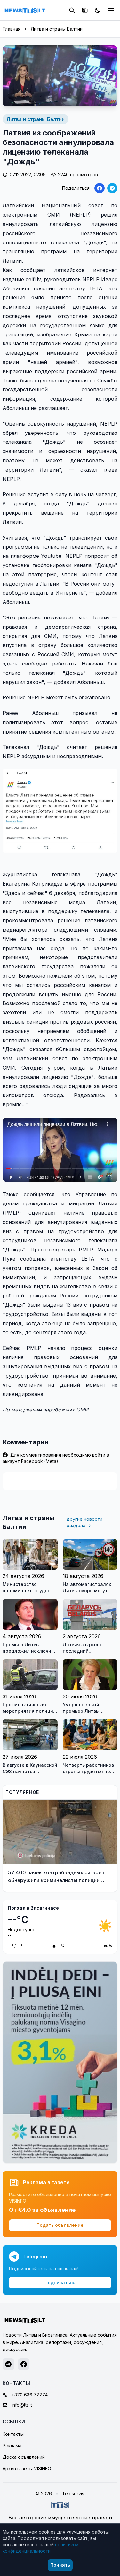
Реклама (12, 2445)
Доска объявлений (24, 2457)
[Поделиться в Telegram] (112, 188)
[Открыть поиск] (72, 10)
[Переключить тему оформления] (98, 10)
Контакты (13, 2434)
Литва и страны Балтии (57, 29)
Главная (12, 29)
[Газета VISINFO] (85, 10)
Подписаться (60, 2283)
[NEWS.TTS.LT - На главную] (25, 10)
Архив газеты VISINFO (27, 2468)
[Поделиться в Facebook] (100, 188)
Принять (60, 2565)
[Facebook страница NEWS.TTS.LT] (24, 2364)
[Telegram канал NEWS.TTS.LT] (8, 2364)
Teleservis (73, 2493)
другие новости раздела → (84, 1522)
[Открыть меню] (111, 10)
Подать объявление (60, 2225)
